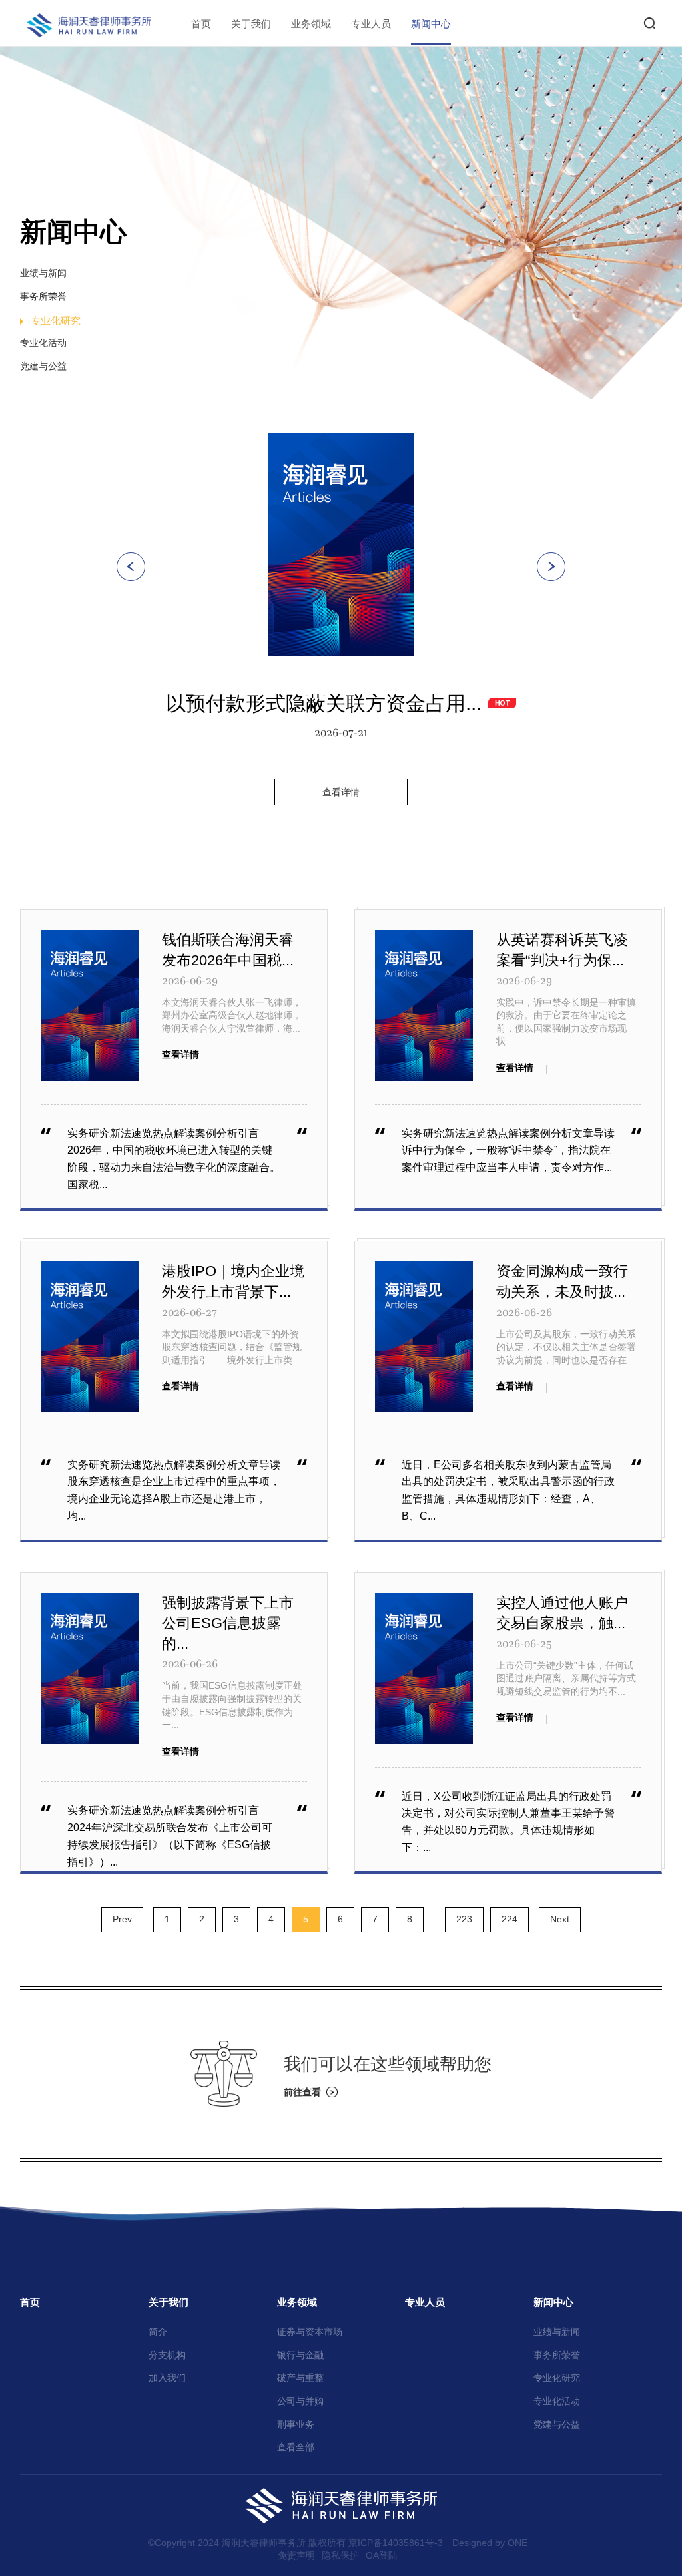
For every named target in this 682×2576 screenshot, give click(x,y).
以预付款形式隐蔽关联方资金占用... (324, 703)
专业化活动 (43, 343)
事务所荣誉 (43, 296)
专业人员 (371, 24)
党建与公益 (43, 366)
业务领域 (311, 24)
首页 (201, 24)
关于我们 (251, 24)
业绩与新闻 (43, 273)
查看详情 (341, 792)
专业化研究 (56, 321)
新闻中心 (431, 24)
